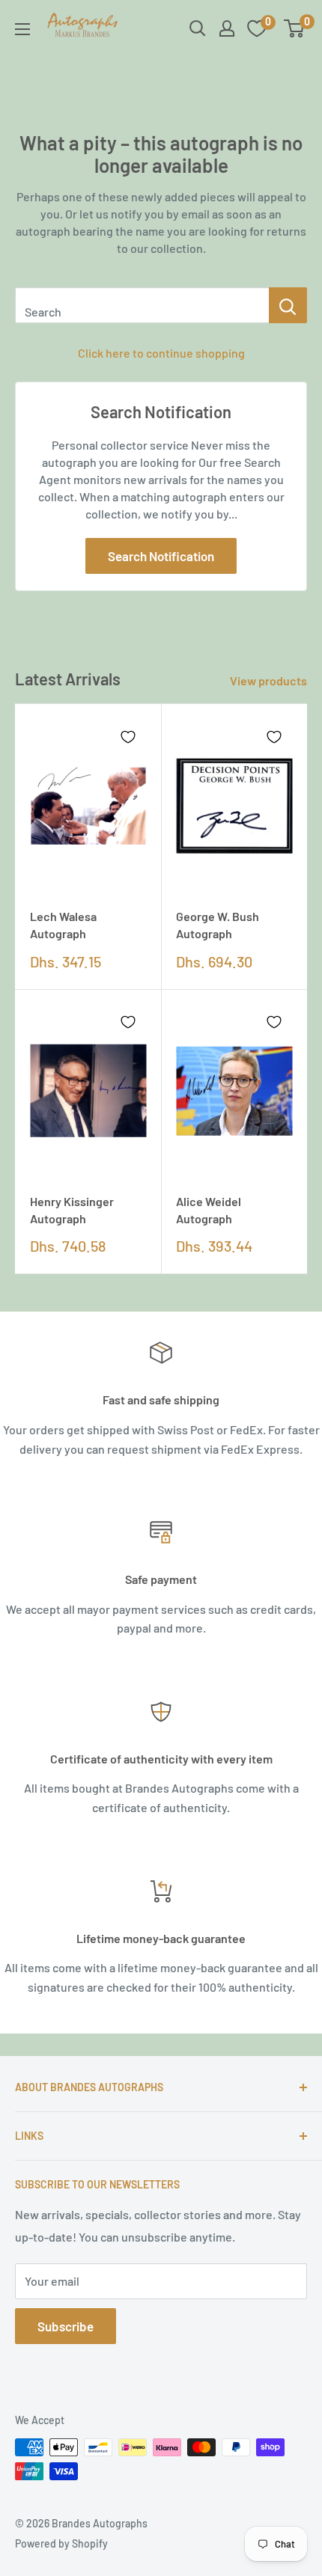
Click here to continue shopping (161, 353)
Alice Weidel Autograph (209, 1210)
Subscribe (66, 2326)
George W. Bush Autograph (218, 925)
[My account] (227, 28)
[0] (295, 28)
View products (268, 680)
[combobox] (142, 305)
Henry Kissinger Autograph (72, 1210)
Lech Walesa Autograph (63, 925)
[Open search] (198, 28)
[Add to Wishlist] (128, 737)
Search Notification (161, 556)
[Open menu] (22, 29)
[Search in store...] (288, 305)
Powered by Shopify (61, 2543)
